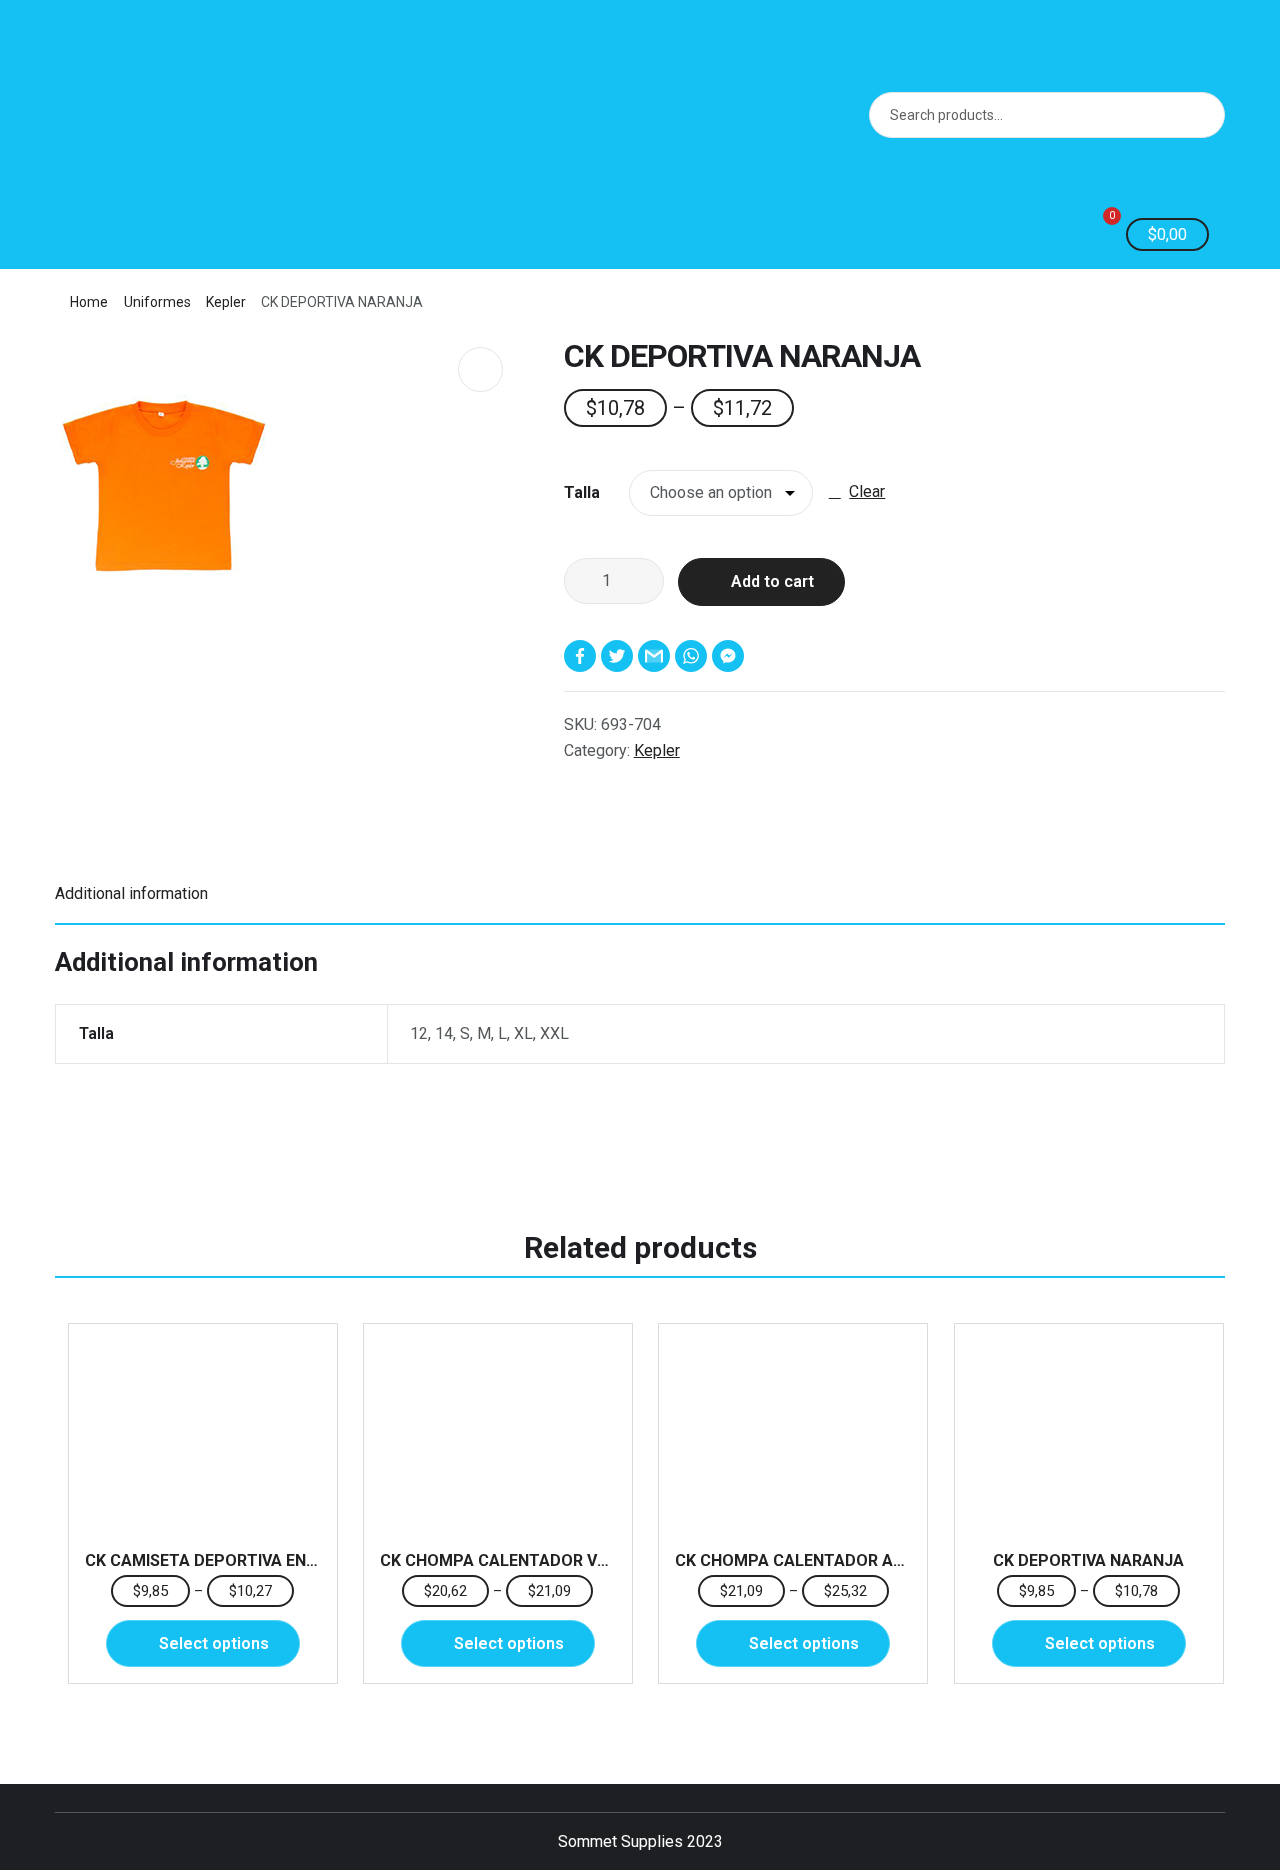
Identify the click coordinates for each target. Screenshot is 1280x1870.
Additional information (131, 893)
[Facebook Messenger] (730, 656)
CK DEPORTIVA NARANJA (1088, 1560)
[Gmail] (656, 656)
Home (89, 302)
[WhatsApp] (693, 656)
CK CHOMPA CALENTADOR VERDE (508, 1560)
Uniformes (157, 302)
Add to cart (772, 581)
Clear (867, 491)
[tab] (640, 895)
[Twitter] (619, 656)
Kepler (226, 302)
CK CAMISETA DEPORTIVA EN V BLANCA (236, 1560)
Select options (214, 1643)
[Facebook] (582, 656)
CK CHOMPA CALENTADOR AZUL (799, 1560)
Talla (582, 492)
